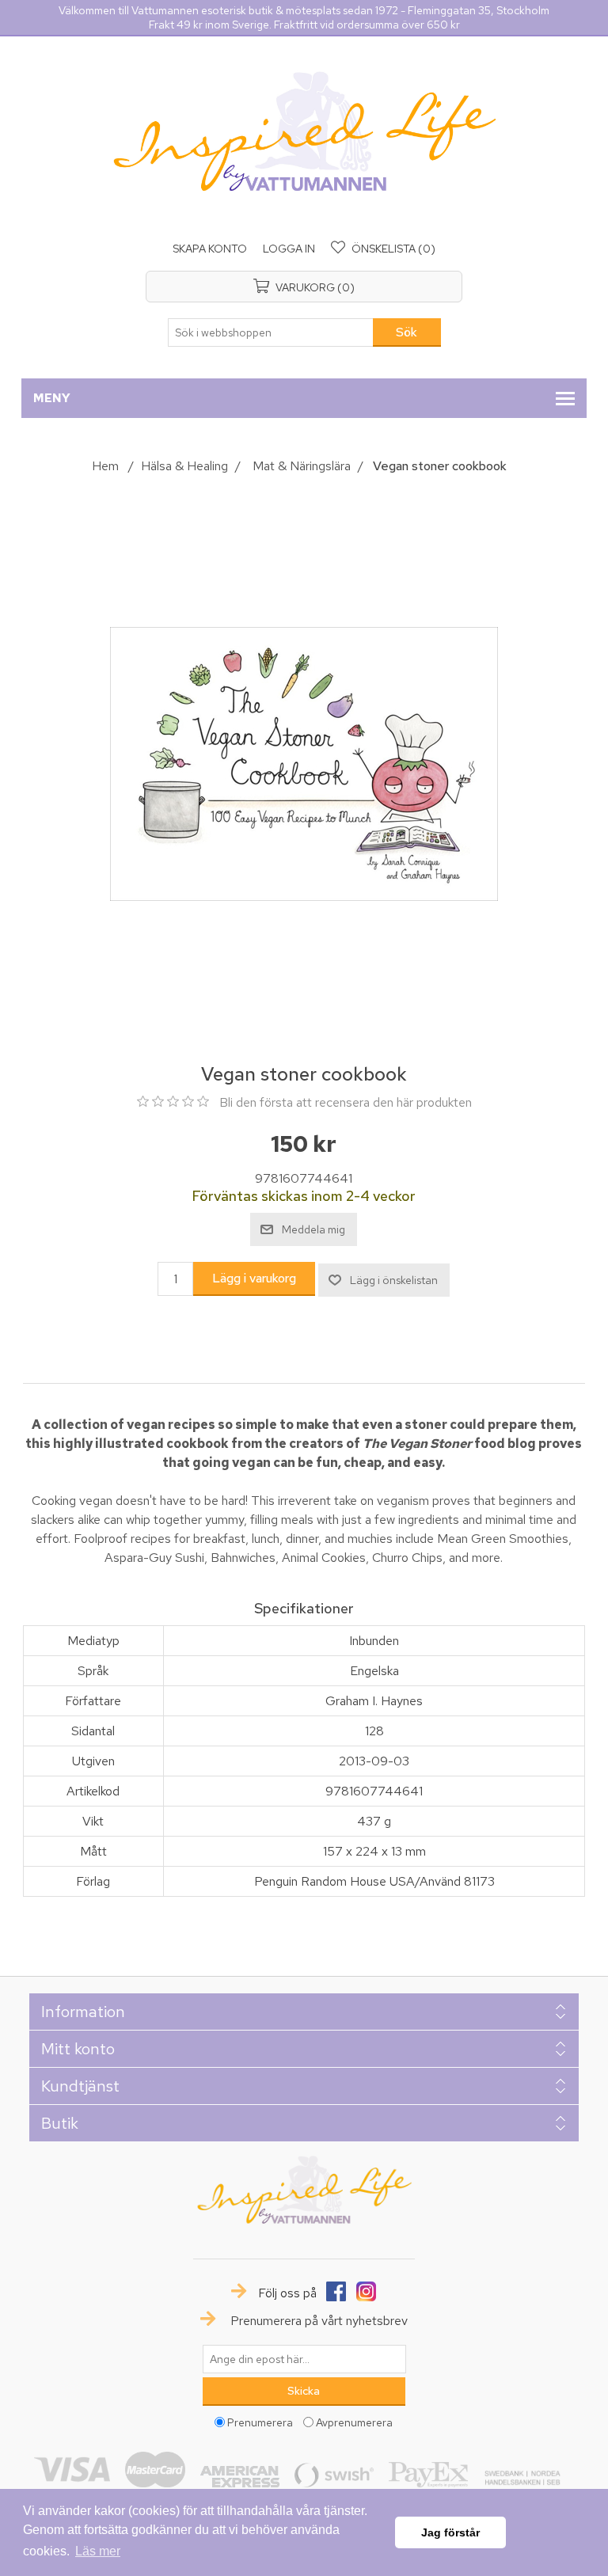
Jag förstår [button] (450, 2532)
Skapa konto (210, 249)
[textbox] (271, 332)
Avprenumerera (354, 2422)
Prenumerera (260, 2422)
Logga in (289, 249)
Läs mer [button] (98, 2551)
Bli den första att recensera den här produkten (346, 1102)
